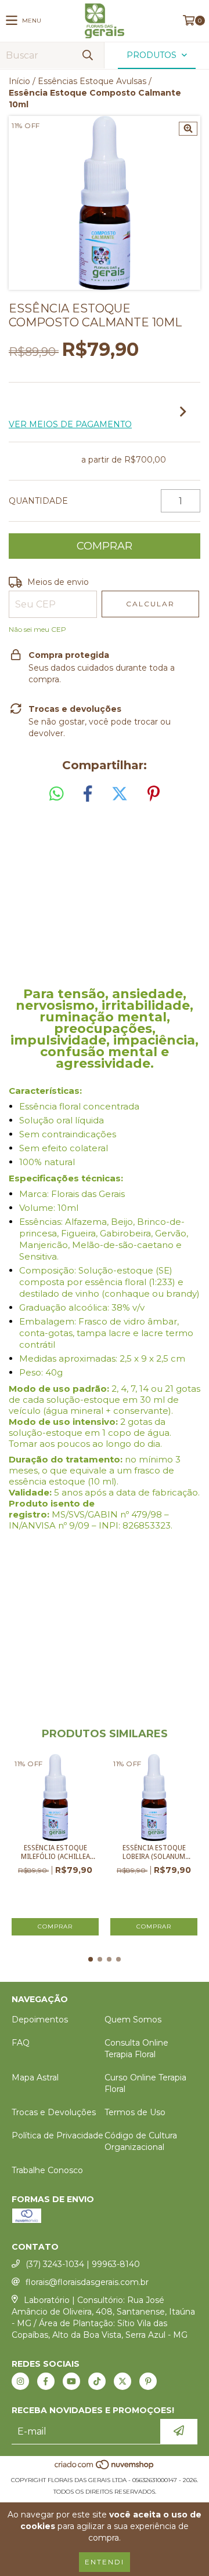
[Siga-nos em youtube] (71, 2381)
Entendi (105, 2562)
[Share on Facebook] (88, 794)
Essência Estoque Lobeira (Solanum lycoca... (154, 1853)
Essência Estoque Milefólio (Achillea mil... (55, 1853)
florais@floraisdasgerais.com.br (87, 2282)
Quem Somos (133, 2020)
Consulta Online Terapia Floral (136, 2049)
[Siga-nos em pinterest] (148, 2381)
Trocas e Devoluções (54, 2112)
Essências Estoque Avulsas (92, 81)
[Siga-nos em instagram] (20, 2381)
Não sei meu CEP (37, 629)
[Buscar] (87, 55)
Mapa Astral (35, 2077)
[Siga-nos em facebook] (46, 2381)
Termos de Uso (135, 2112)
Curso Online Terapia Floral (145, 2083)
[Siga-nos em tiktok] (97, 2381)
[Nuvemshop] (105, 2468)
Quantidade (38, 501)
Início (19, 81)
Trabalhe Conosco (47, 2170)
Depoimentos (40, 2020)
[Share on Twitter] (120, 794)
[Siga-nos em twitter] (122, 2381)
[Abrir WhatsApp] (180, 2547)
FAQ (21, 2043)
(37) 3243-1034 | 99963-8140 (83, 2264)
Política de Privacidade (57, 2135)
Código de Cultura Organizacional (141, 2141)
